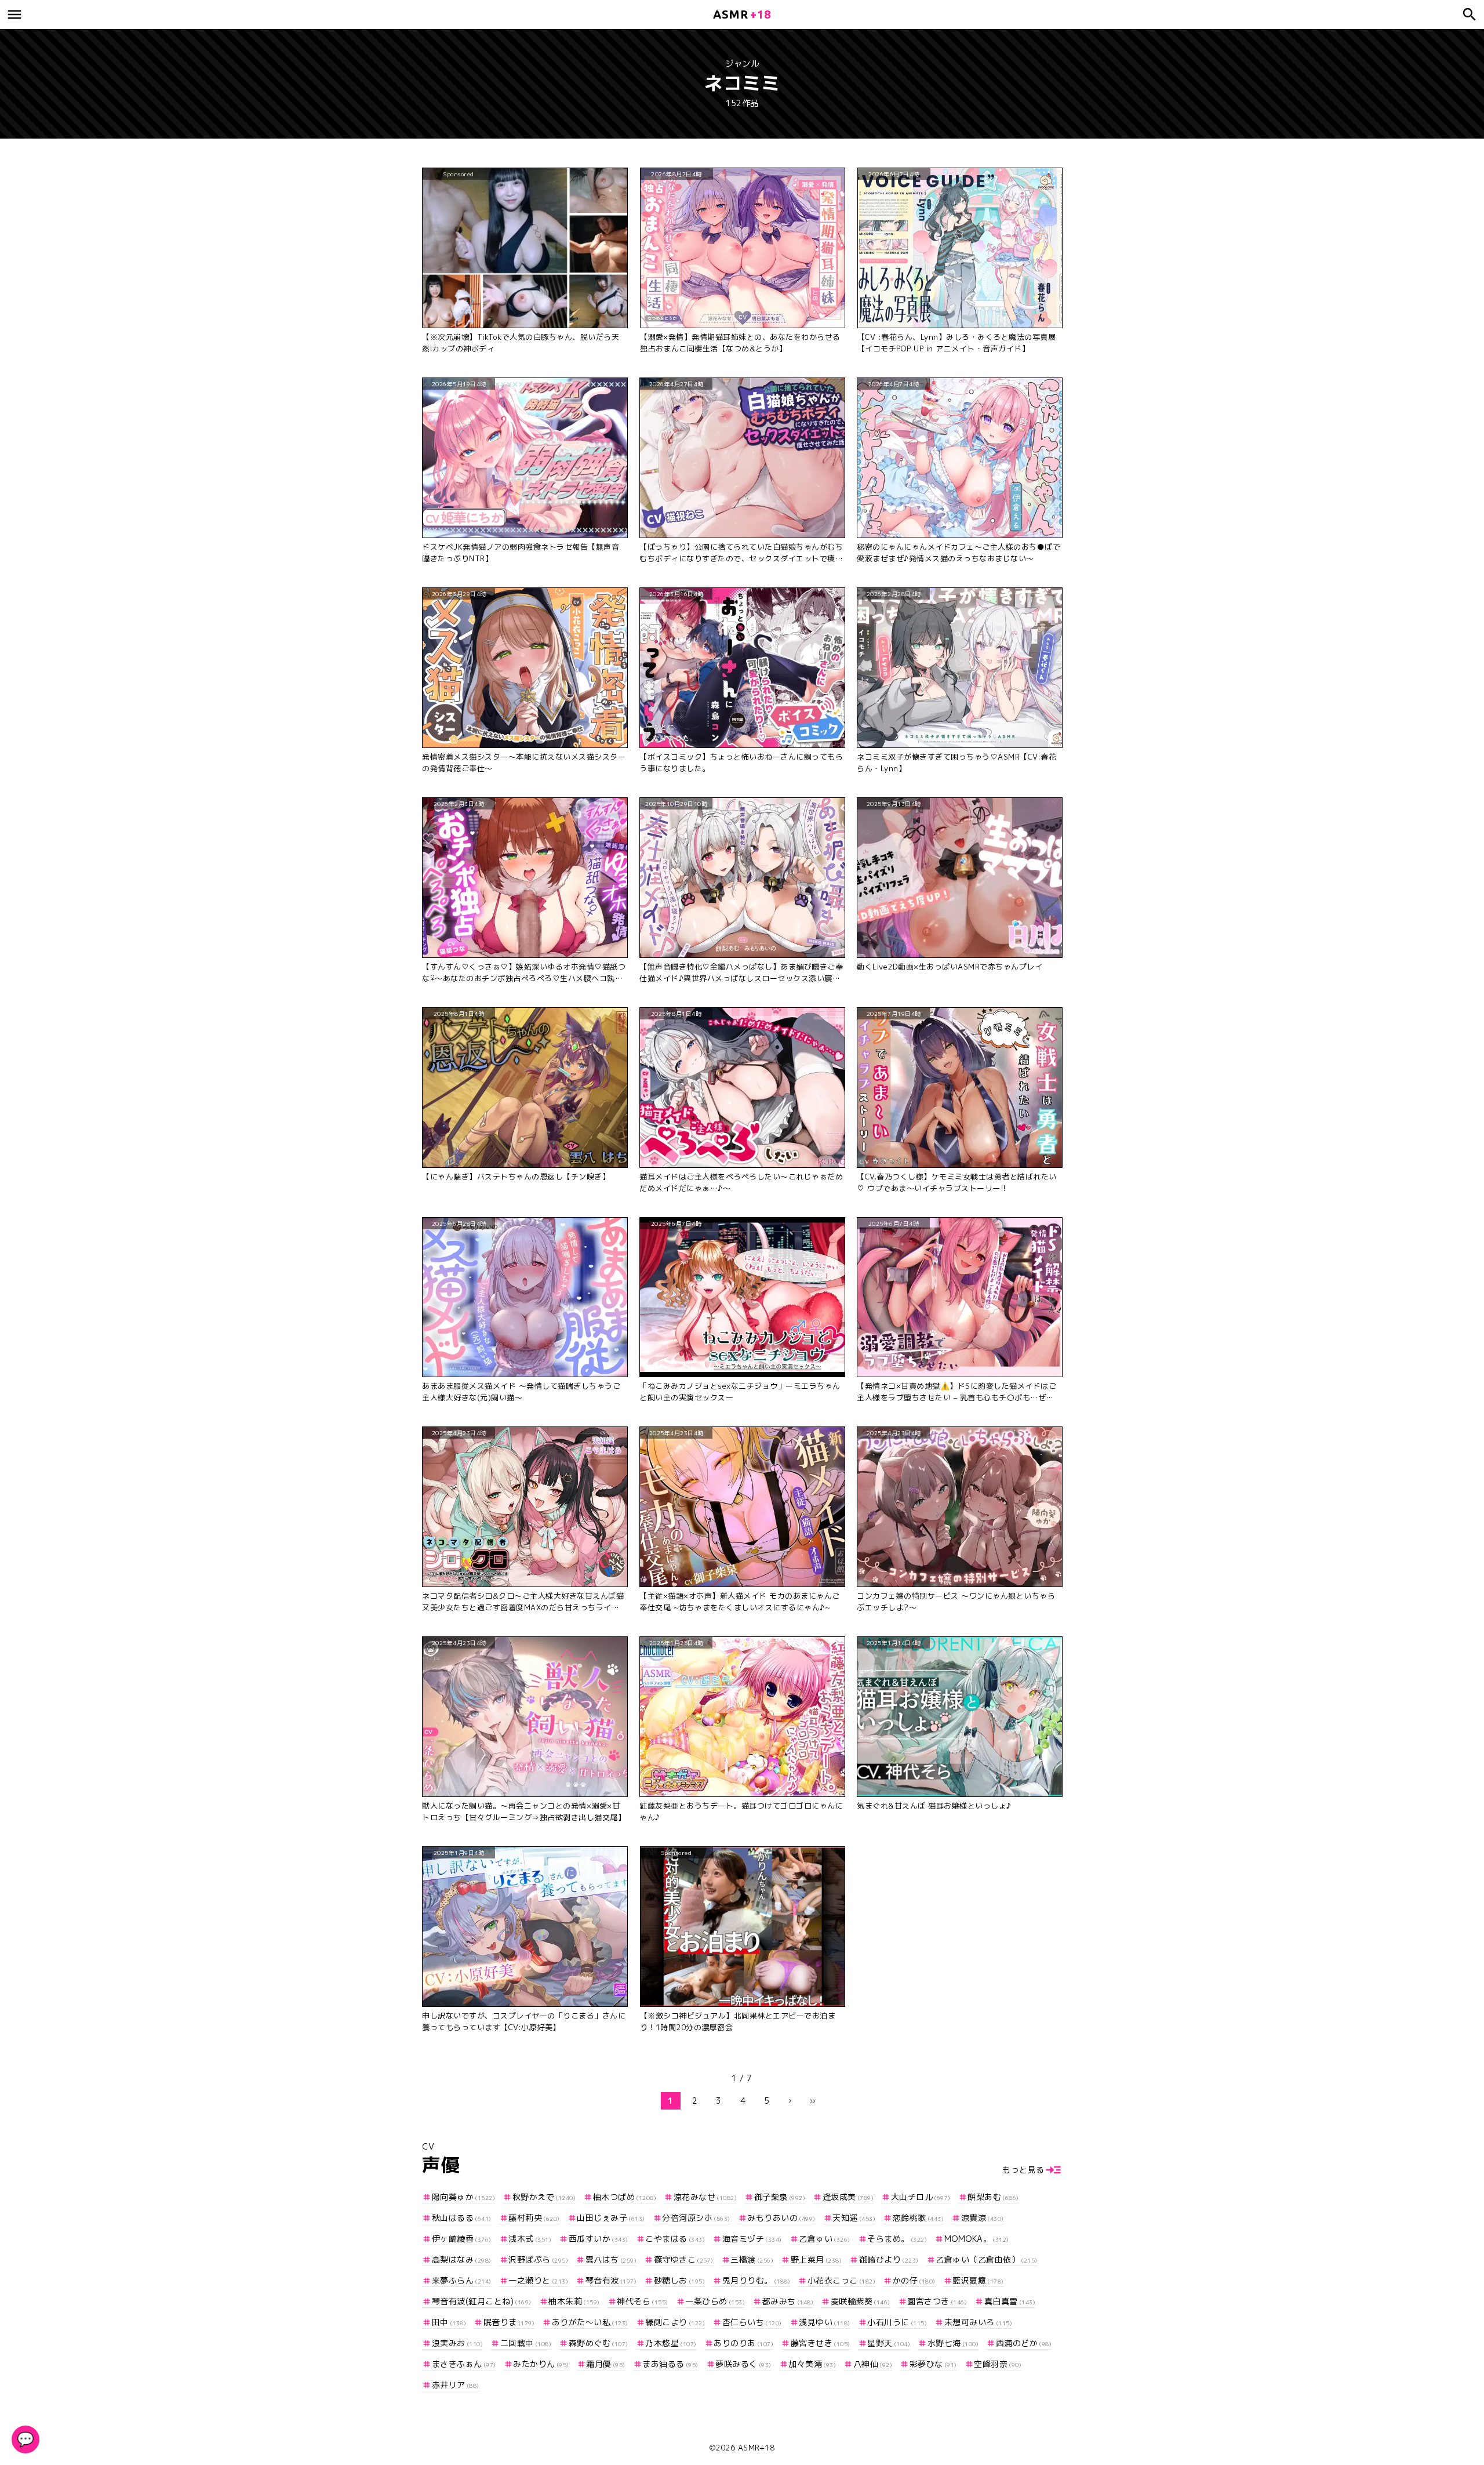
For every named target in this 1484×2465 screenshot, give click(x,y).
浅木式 (530, 2239)
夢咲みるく (743, 2364)
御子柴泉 (780, 2197)
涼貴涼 (983, 2218)
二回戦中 (526, 2343)
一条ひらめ (715, 2301)
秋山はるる (462, 2218)
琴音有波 (611, 2280)
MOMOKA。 (977, 2239)
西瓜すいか (599, 2239)
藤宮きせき (821, 2343)
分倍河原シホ (696, 2218)
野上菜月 (816, 2259)
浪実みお (457, 2343)
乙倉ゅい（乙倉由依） (987, 2259)
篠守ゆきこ (684, 2259)
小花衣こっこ (841, 2280)
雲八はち (611, 2259)
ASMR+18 (756, 2448)
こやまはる (675, 2239)
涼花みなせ (705, 2197)
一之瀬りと (538, 2280)
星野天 (889, 2343)
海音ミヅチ (752, 2239)
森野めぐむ (599, 2343)
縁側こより (675, 2322)
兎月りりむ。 (756, 2280)
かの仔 (914, 2280)
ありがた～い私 (590, 2322)
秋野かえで (544, 2197)
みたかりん (541, 2364)
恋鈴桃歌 (918, 2218)
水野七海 (953, 2343)
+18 (742, 14)
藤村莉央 (534, 2218)
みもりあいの (781, 2218)
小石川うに (897, 2322)
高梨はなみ (462, 2259)
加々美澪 (812, 2364)
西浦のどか (1024, 2343)
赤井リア (456, 2385)
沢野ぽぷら (538, 2259)
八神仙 (873, 2364)
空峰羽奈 (998, 2364)
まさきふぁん (464, 2364)
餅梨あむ (993, 2197)
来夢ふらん (462, 2280)
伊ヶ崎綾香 (462, 2239)
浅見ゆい (825, 2322)
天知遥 (854, 2218)
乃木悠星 (671, 2343)
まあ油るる (670, 2364)
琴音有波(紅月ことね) (482, 2301)
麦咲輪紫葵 (861, 2301)
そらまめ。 (897, 2239)
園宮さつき (937, 2301)
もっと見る (1023, 2170)
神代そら (643, 2301)
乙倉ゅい (825, 2239)
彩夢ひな (933, 2364)
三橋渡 (752, 2259)
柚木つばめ (625, 2197)
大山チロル (921, 2197)
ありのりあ (743, 2343)
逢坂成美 (848, 2197)
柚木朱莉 (574, 2301)
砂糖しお (679, 2280)
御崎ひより (889, 2259)
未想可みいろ (978, 2322)
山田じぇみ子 (611, 2218)
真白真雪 (1010, 2301)
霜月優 (606, 2364)
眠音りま (509, 2322)
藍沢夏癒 (978, 2280)
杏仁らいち (752, 2322)
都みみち (788, 2301)
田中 (449, 2322)
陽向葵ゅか (463, 2197)
